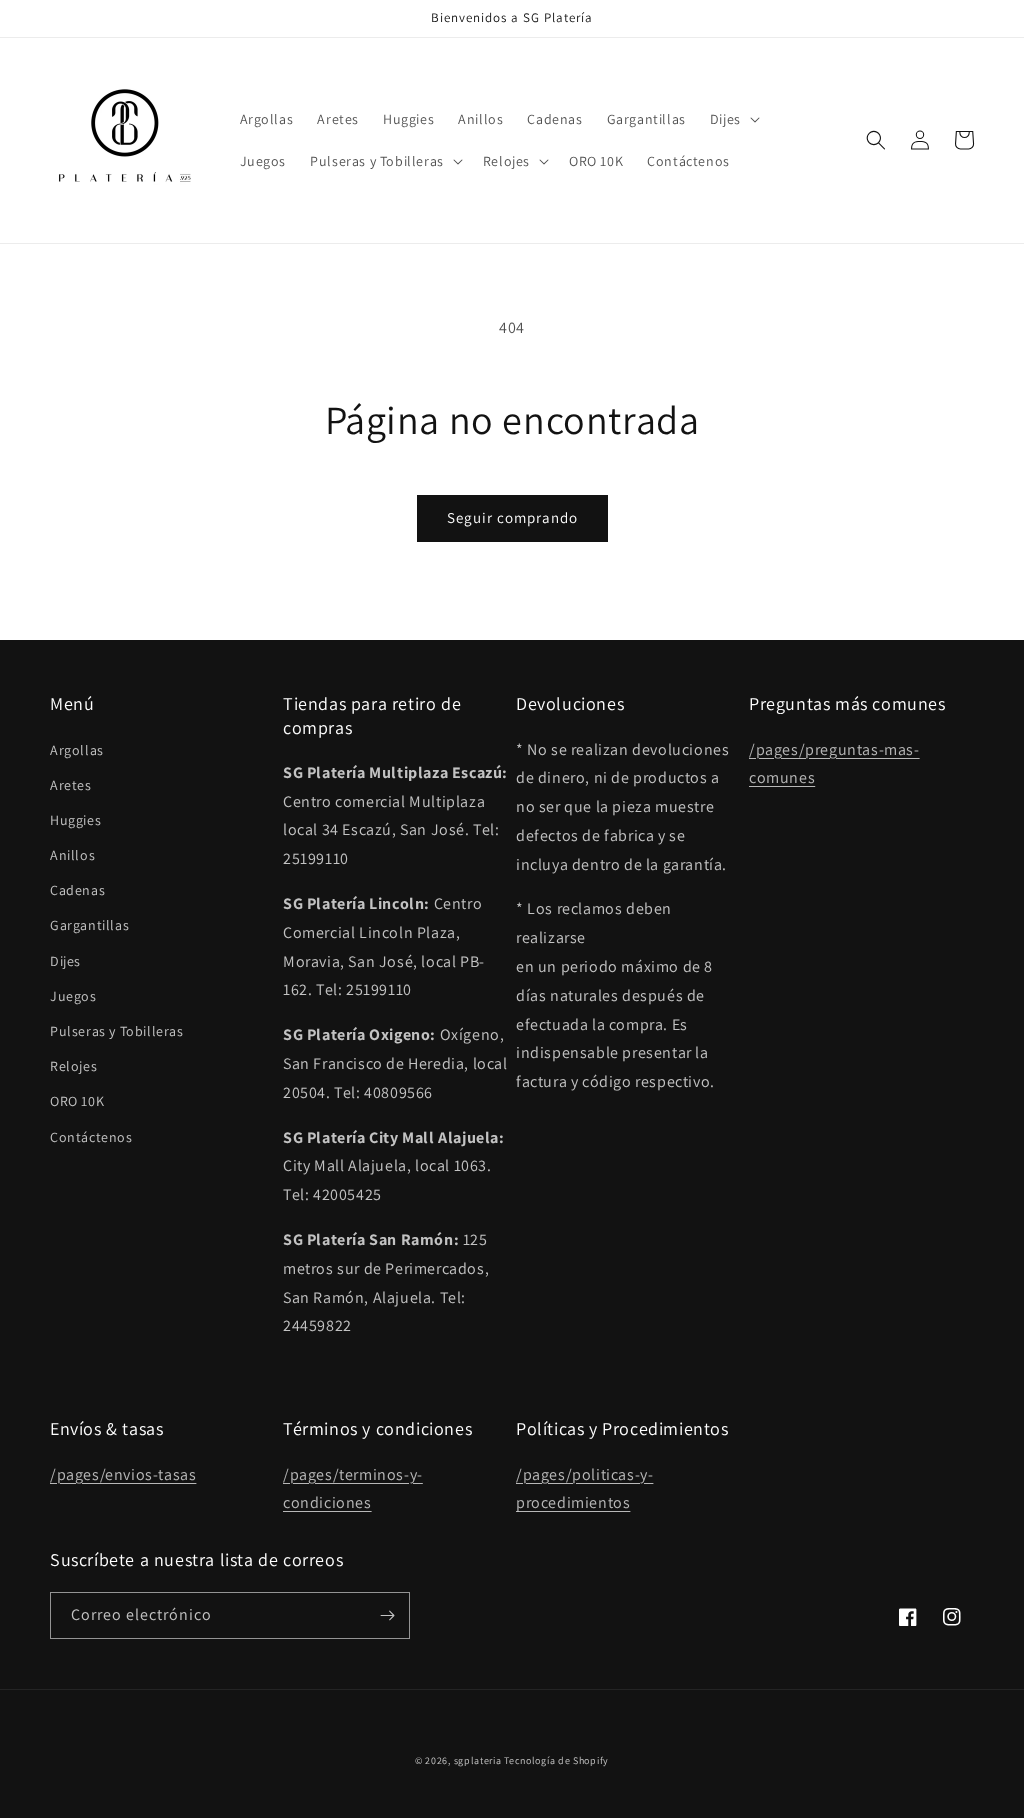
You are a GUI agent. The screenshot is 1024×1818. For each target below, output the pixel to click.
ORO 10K (77, 1101)
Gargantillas (89, 925)
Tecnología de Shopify (556, 1760)
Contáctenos (91, 1137)
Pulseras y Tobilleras (117, 1031)
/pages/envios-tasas (123, 1474)
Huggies (75, 820)
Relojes (73, 1066)
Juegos (73, 996)
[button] (733, 119)
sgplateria (478, 1760)
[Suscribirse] (387, 1615)
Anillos (72, 855)
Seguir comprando (512, 517)
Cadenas (77, 890)
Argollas (77, 750)
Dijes (65, 961)
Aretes (71, 785)
